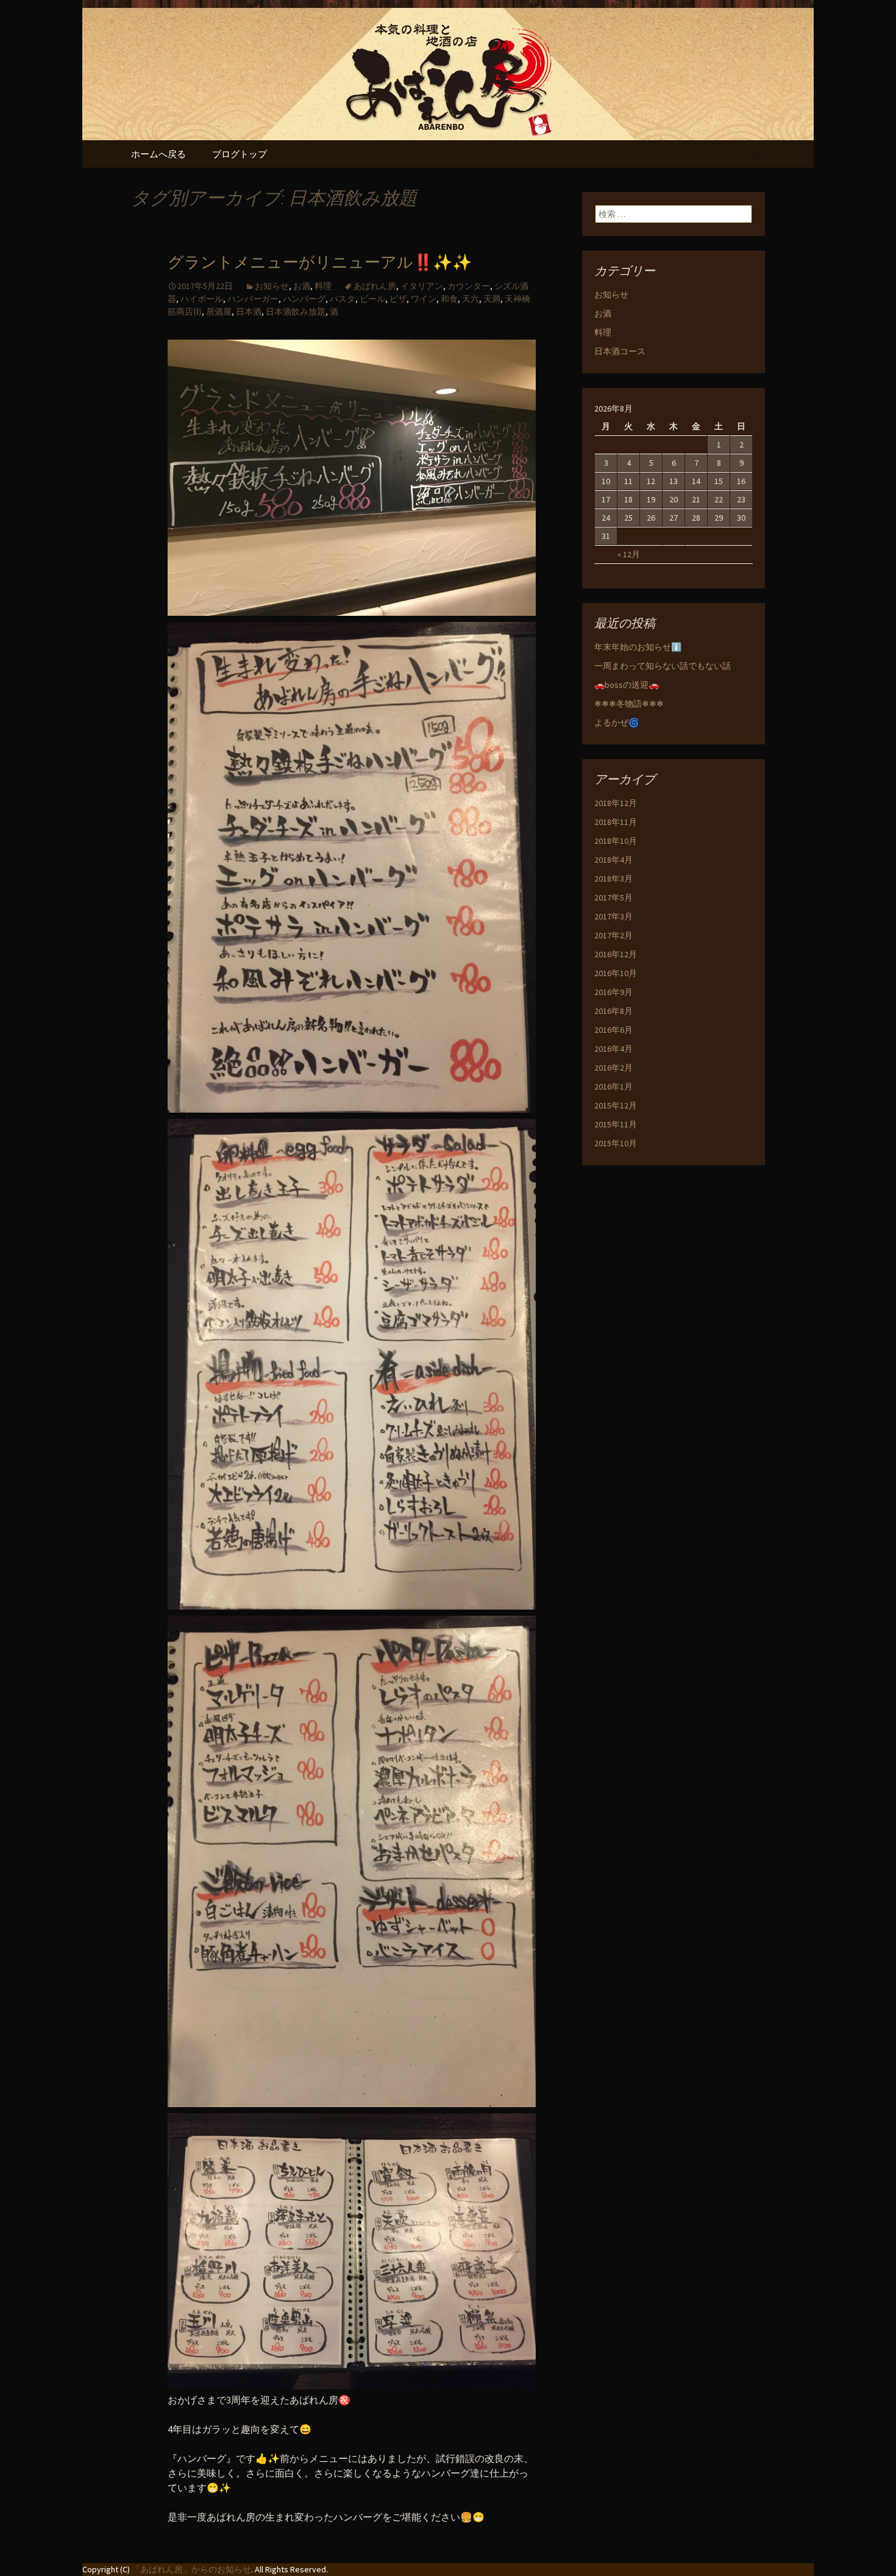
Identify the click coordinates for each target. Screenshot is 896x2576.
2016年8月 (613, 1011)
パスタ (343, 299)
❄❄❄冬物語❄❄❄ (629, 704)
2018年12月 (616, 803)
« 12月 (629, 554)
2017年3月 (613, 916)
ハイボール (202, 299)
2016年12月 (616, 954)
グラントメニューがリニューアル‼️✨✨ (320, 262)
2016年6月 (613, 1030)
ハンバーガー (253, 299)
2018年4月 (613, 860)
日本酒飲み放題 (296, 312)
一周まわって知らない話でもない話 (663, 666)
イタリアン (422, 286)
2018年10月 (616, 841)
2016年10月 (616, 973)
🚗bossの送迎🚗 (627, 685)
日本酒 (249, 312)
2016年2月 (613, 1068)
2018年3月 (613, 879)
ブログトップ (240, 154)
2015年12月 (616, 1105)
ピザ (398, 299)
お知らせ (272, 286)
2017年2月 (613, 935)
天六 (471, 299)
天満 (492, 299)
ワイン (424, 299)
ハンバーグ (304, 299)
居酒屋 (219, 312)
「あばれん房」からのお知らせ (191, 2569)
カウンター (469, 286)
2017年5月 (613, 897)
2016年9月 (613, 992)
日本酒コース (620, 351)
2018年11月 (616, 822)
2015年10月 (616, 1143)
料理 (323, 286)
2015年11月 (616, 1124)
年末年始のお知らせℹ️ (638, 647)
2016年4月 (613, 1049)
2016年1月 (613, 1086)
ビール (372, 299)
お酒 (302, 286)
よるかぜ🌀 (617, 722)
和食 (449, 299)
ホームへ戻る (158, 154)
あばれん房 (375, 286)
